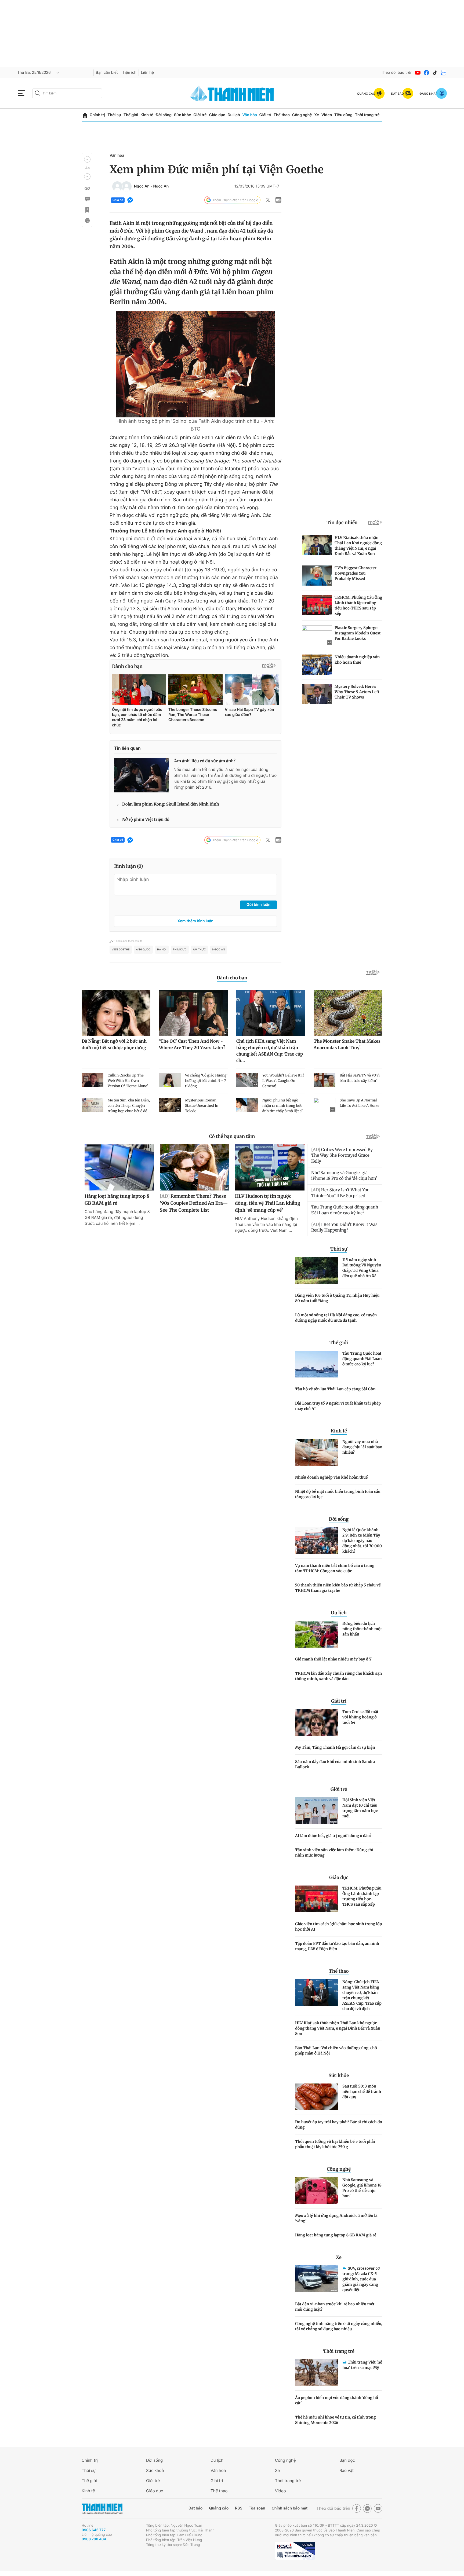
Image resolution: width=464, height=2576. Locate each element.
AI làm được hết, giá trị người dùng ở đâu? (333, 1836)
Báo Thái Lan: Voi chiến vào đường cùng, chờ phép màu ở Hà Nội (336, 2050)
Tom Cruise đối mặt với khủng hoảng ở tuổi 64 (360, 1717)
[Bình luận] (87, 199)
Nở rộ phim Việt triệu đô (146, 820)
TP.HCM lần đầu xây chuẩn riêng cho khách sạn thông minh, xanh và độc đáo (338, 1676)
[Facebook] (426, 73)
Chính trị (97, 115)
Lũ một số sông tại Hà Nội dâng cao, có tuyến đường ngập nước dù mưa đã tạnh (336, 1318)
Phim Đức (180, 950)
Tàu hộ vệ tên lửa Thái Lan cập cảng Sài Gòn (335, 1389)
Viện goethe (121, 950)
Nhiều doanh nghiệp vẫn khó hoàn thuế (331, 1477)
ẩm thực (200, 950)
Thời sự (114, 115)
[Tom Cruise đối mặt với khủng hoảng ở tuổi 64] (317, 1722)
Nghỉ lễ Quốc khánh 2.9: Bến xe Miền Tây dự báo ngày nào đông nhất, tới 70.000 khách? (362, 1541)
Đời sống (164, 115)
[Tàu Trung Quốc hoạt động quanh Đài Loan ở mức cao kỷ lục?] (317, 1364)
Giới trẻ (200, 115)
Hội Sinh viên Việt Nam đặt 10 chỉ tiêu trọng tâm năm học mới (360, 1808)
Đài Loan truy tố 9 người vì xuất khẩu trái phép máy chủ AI (338, 1406)
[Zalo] (444, 73)
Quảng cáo (219, 2508)
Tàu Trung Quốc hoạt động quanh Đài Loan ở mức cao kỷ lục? (362, 1359)
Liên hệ (147, 73)
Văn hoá (218, 2470)
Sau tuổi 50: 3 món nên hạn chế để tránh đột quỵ (362, 2092)
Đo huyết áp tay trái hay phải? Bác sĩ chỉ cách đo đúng (339, 2125)
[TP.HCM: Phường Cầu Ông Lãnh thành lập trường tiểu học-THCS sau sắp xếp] (317, 1899)
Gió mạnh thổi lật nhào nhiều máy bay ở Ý (333, 1659)
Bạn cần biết (107, 73)
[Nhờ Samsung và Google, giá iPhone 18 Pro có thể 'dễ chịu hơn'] (317, 2191)
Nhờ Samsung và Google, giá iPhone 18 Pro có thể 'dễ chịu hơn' (362, 2188)
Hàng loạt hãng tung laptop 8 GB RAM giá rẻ (336, 2235)
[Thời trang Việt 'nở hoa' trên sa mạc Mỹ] (317, 2373)
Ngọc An (142, 186)
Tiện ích (129, 73)
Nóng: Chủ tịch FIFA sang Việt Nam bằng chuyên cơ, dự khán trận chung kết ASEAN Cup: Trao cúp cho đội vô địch (362, 1995)
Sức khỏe (183, 115)
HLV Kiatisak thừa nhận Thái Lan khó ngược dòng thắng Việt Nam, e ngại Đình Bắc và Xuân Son (338, 2028)
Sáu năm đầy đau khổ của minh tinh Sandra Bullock (335, 1764)
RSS (239, 2508)
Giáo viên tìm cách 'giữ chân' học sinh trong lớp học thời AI (338, 1927)
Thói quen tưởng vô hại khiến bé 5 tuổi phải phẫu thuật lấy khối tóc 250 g (335, 2144)
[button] (87, 159)
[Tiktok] (435, 73)
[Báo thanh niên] (232, 93)
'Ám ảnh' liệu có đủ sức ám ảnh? (204, 761)
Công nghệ (302, 115)
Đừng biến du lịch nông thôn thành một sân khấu (362, 1629)
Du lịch (234, 115)
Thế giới (131, 115)
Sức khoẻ (155, 2470)
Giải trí (265, 115)
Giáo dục (217, 115)
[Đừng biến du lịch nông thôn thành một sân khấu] (317, 1634)
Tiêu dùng (343, 115)
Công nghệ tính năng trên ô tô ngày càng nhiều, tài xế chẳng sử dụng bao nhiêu (339, 2326)
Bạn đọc (347, 2460)
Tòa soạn (257, 2508)
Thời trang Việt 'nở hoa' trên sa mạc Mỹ (362, 2365)
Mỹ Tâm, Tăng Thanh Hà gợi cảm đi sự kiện (335, 1747)
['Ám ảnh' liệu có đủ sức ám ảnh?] (142, 775)
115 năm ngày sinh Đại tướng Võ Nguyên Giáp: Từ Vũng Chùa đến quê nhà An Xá (362, 1268)
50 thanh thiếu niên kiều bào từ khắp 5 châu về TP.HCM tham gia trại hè (338, 1588)
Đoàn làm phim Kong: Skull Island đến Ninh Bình (171, 804)
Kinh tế (147, 115)
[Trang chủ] (85, 115)
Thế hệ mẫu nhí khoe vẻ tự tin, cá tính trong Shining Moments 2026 (335, 2420)
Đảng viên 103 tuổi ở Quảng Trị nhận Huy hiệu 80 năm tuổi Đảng (337, 1298)
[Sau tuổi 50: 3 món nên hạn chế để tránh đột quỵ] (317, 2097)
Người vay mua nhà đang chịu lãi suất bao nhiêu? (362, 1447)
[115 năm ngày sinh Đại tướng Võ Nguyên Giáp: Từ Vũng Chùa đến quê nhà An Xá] (317, 1270)
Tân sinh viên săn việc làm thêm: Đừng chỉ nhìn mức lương (334, 1853)
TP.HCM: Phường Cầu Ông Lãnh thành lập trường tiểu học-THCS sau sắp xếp (362, 1896)
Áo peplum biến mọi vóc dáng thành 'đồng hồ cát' (337, 2400)
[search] (67, 93)
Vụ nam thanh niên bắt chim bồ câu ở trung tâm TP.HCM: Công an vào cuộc (335, 1568)
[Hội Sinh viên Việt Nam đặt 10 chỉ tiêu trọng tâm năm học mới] (317, 1811)
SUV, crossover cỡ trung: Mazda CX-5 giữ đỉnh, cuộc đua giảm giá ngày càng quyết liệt (361, 2279)
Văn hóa (250, 115)
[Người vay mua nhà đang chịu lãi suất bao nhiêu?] (317, 1452)
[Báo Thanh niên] (102, 2509)
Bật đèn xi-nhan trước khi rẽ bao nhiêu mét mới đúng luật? (335, 2307)
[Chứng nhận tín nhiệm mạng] (295, 2551)
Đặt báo (195, 2508)
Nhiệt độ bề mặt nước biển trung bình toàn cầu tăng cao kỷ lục (338, 1494)
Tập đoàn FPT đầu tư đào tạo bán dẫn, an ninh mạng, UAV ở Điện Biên (337, 1946)
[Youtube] (418, 73)
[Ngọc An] (117, 186)
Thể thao (282, 115)
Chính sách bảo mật (289, 2508)
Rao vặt (347, 2470)
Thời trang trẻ (367, 115)
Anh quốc (143, 950)
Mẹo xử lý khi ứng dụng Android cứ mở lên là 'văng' (336, 2218)
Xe (317, 115)
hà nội (162, 950)
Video (327, 115)
